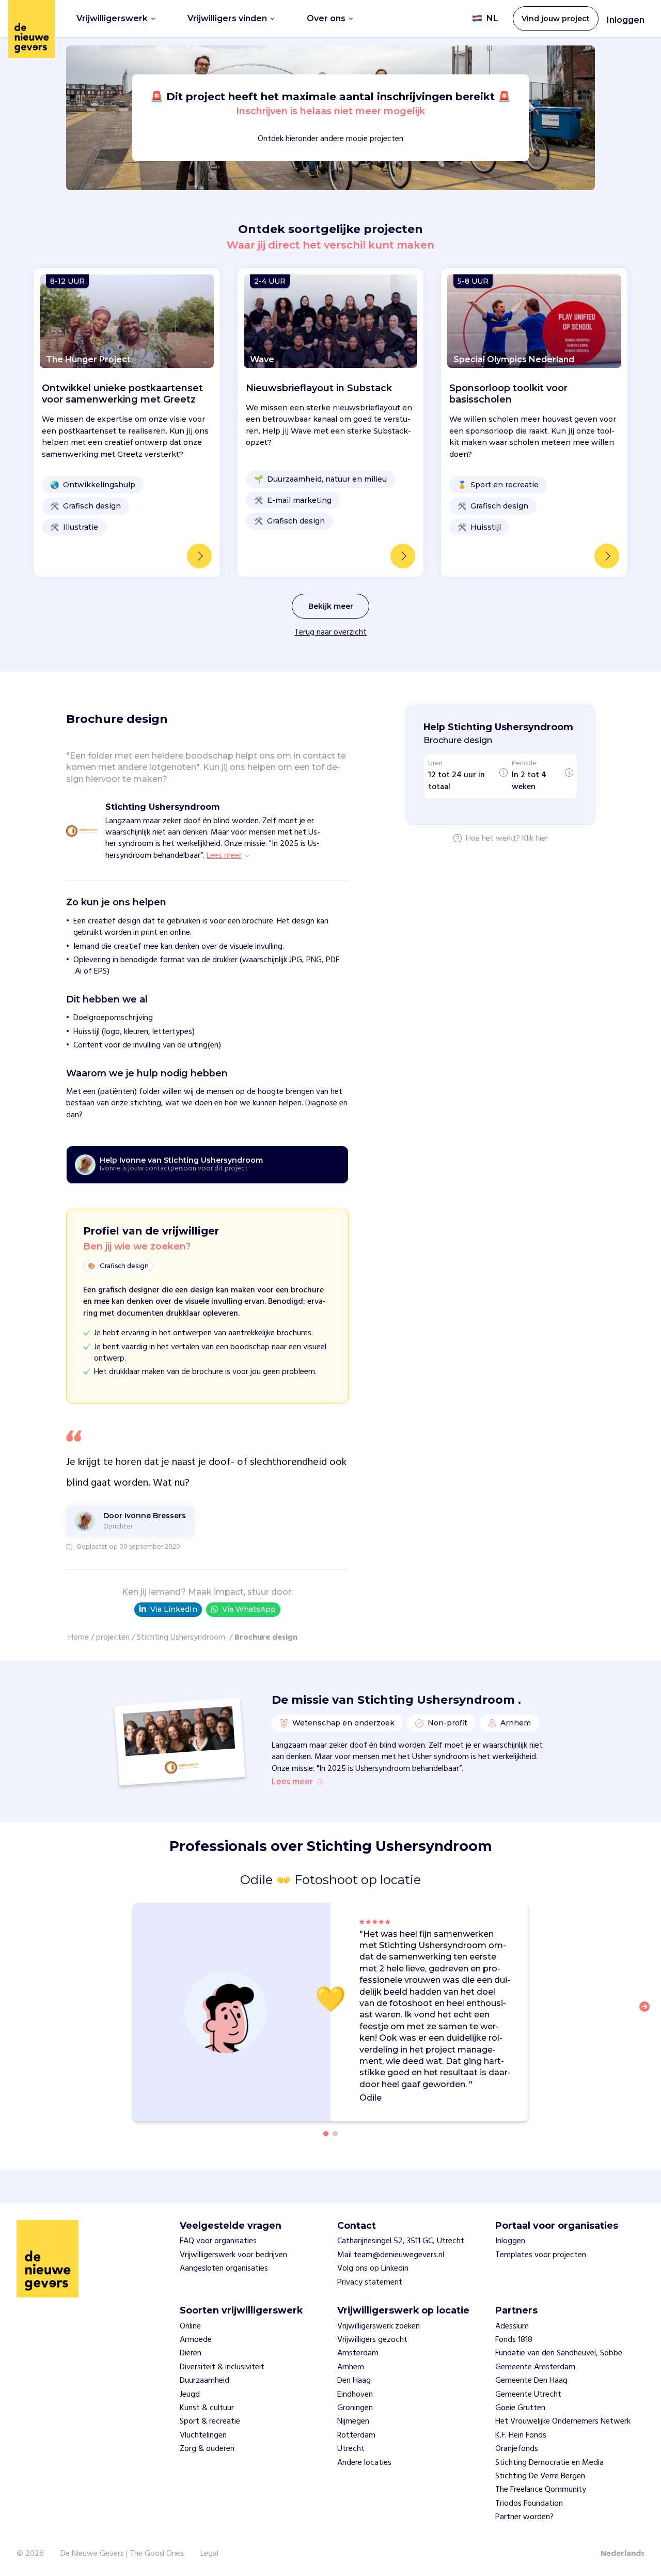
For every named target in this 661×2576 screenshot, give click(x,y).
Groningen (355, 2408)
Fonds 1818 (514, 2340)
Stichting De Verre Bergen (540, 2476)
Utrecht (351, 2449)
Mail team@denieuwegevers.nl (391, 2255)
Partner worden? (524, 2517)
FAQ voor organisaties (218, 2241)
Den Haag (354, 2381)
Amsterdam (358, 2353)
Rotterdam (356, 2435)
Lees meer (292, 1782)
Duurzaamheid (204, 2381)
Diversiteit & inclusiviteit (222, 2367)
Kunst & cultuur (207, 2408)
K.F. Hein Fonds (521, 2435)
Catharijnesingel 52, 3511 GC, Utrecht (401, 2241)
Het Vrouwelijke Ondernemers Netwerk (563, 2421)
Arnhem (351, 2367)
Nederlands (623, 2554)
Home (78, 1638)
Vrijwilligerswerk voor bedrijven (233, 2255)
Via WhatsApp (249, 1609)
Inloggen (626, 20)
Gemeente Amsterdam (535, 2367)
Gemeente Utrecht (528, 2395)
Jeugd (190, 2395)
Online (190, 2326)
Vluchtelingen (203, 2435)
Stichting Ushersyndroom (182, 1638)
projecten (113, 1638)
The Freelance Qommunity (541, 2490)
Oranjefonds (517, 2449)
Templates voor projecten (541, 2255)
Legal (209, 2554)
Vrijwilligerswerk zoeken (379, 2326)
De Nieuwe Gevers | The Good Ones (122, 2554)
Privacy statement (370, 2282)
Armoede (196, 2340)
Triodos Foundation (529, 2504)
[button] (648, 2013)
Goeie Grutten (520, 2408)
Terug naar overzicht (330, 633)
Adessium (512, 2326)
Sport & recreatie (210, 2421)
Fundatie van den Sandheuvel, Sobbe (559, 2353)
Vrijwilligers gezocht (372, 2340)
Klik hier (535, 839)
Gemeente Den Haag (531, 2381)
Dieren (191, 2353)
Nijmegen (353, 2421)
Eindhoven (355, 2395)
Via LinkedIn (174, 1609)
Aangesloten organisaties (224, 2269)
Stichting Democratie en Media (549, 2463)
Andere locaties (364, 2463)
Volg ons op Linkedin (373, 2269)
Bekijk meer (331, 606)
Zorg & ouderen (207, 2449)
